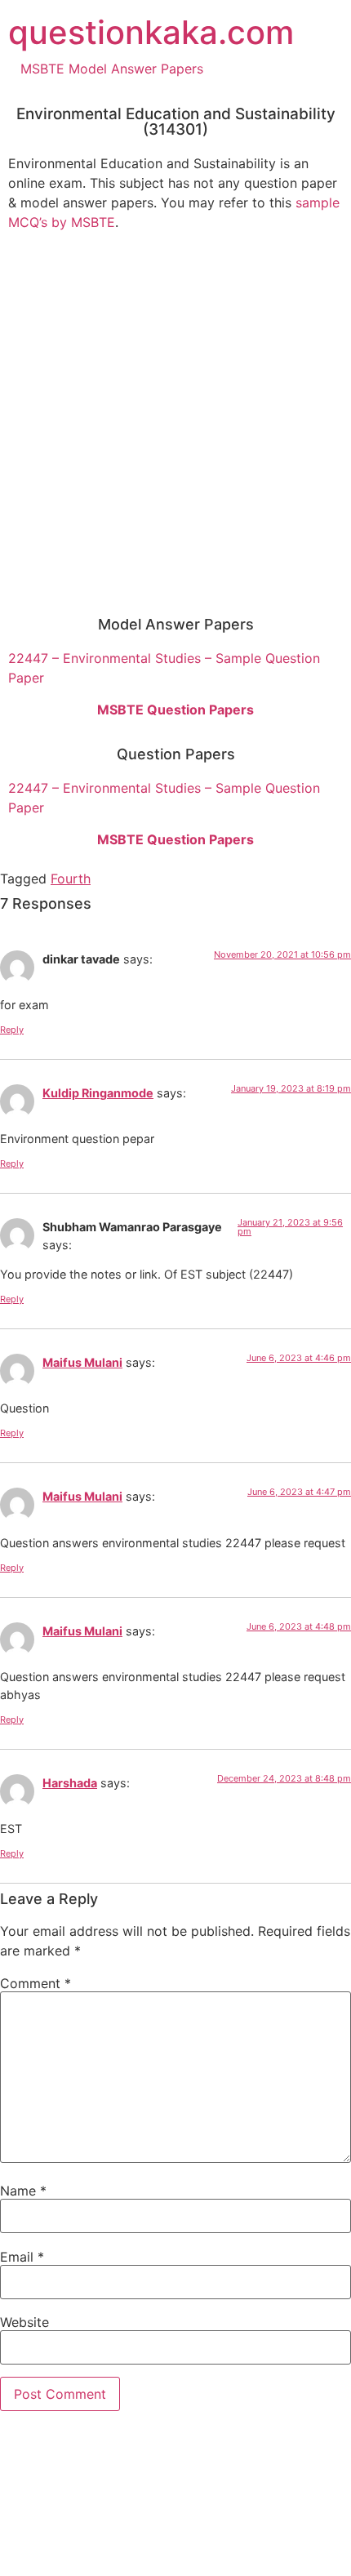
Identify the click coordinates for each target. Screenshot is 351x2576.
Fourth (71, 879)
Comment (36, 1983)
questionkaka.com (151, 32)
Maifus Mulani (82, 1362)
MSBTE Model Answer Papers (112, 69)
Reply (12, 1030)
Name (23, 2191)
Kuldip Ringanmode (98, 1093)
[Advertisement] (175, 419)
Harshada (70, 1783)
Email (22, 2257)
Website (24, 2322)
